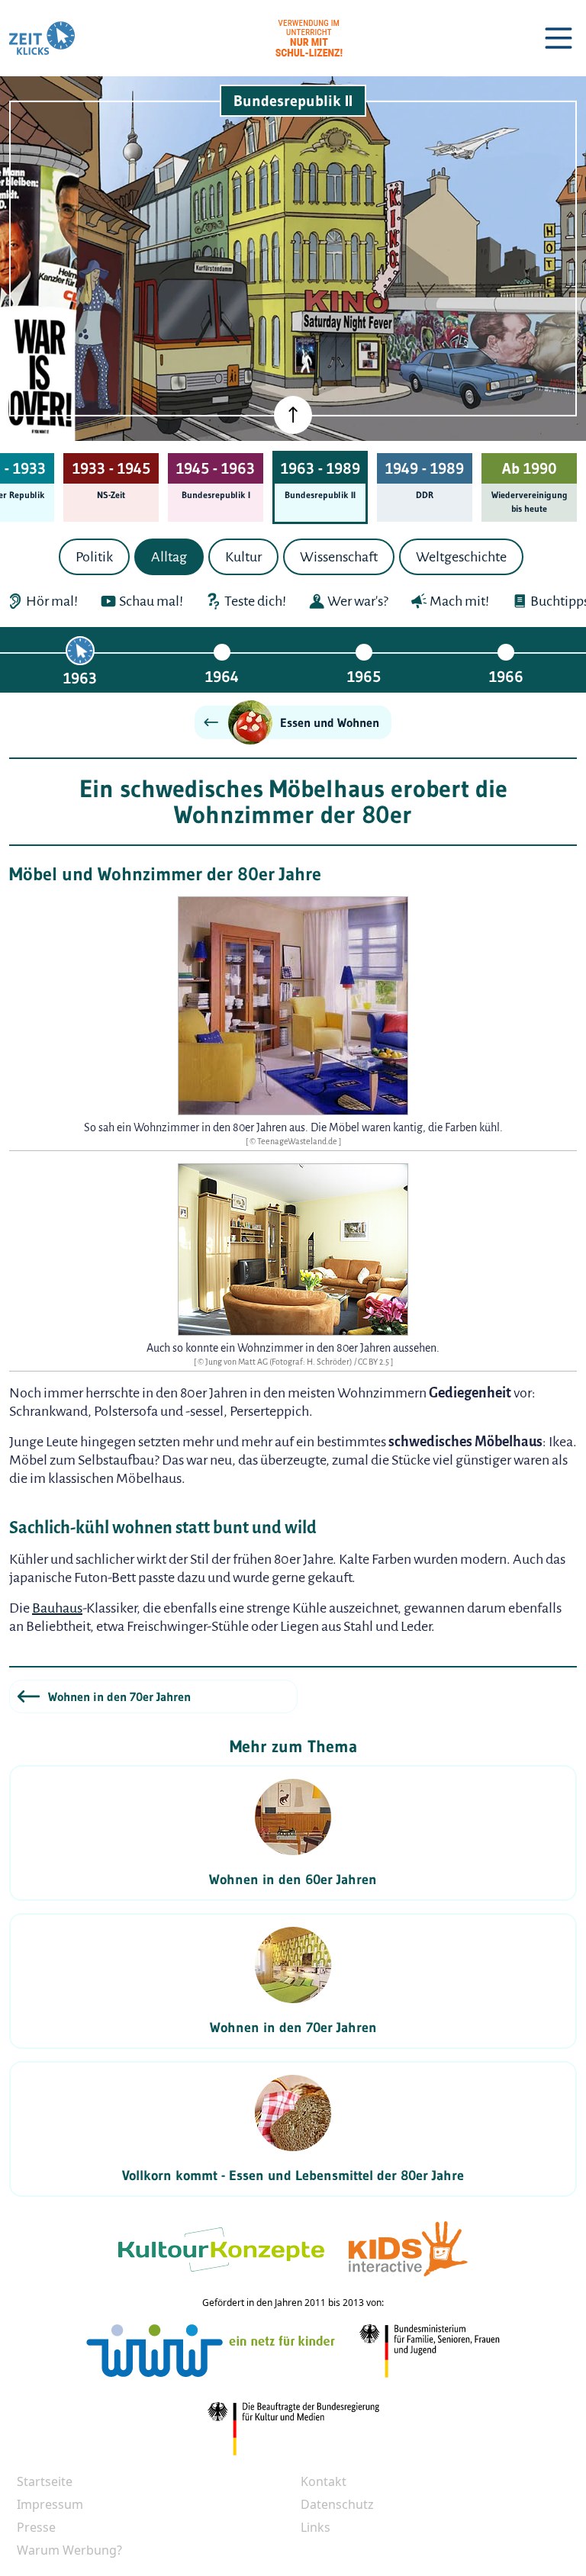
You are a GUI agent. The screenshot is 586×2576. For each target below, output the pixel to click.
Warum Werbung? (69, 2550)
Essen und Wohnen (330, 722)
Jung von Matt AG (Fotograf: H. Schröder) (280, 1362)
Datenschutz (337, 2504)
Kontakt (324, 2481)
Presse (36, 2527)
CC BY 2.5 (374, 1362)
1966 (506, 676)
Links (316, 2527)
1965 (364, 676)
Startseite (45, 2481)
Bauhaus (57, 1608)
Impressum (50, 2504)
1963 (80, 678)
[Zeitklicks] (42, 38)
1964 (222, 676)
